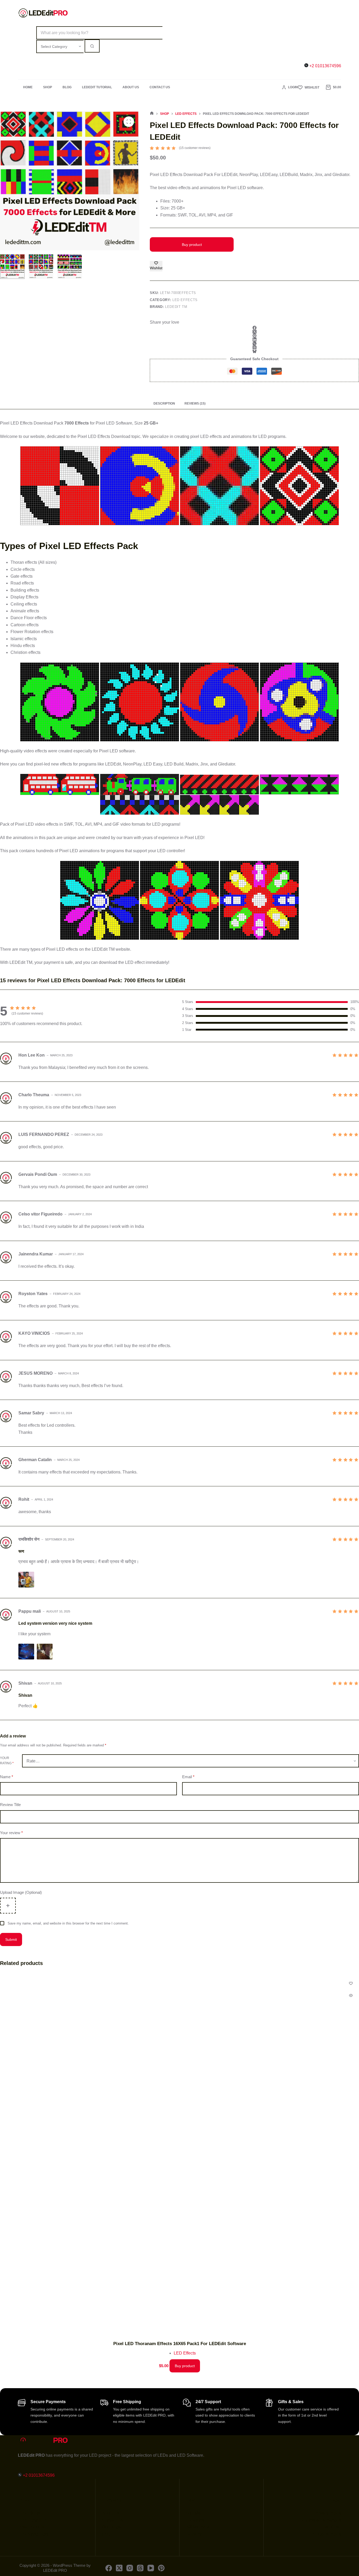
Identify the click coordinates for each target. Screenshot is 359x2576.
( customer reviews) (195, 148)
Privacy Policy (328, 2513)
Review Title (10, 1805)
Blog (67, 87)
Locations (195, 2520)
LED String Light (33, 2534)
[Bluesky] (254, 351)
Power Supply (31, 2527)
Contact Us (160, 87)
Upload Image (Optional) (21, 1892)
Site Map (194, 2513)
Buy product (192, 245)
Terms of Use (329, 2527)
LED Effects (185, 300)
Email (188, 1777)
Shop (48, 87)
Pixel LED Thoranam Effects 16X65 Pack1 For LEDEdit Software (180, 2344)
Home (28, 87)
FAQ (106, 2534)
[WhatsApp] (254, 343)
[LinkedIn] (254, 340)
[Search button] (92, 46)
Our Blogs (111, 2527)
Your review (11, 1833)
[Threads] (254, 347)
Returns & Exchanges (321, 2520)
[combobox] (99, 33)
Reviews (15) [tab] (195, 404)
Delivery (194, 2534)
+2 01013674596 (325, 66)
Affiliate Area (198, 2527)
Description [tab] (164, 404)
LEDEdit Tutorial (97, 87)
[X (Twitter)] (254, 332)
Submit (11, 1939)
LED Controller (32, 2520)
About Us (131, 87)
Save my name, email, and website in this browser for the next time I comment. (68, 1923)
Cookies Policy (327, 2534)
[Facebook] (254, 328)
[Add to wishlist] (351, 1983)
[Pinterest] (254, 336)
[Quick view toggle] (351, 1995)
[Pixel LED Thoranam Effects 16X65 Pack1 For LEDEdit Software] (179, 2154)
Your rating (7, 1761)
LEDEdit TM (176, 307)
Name (7, 1777)
